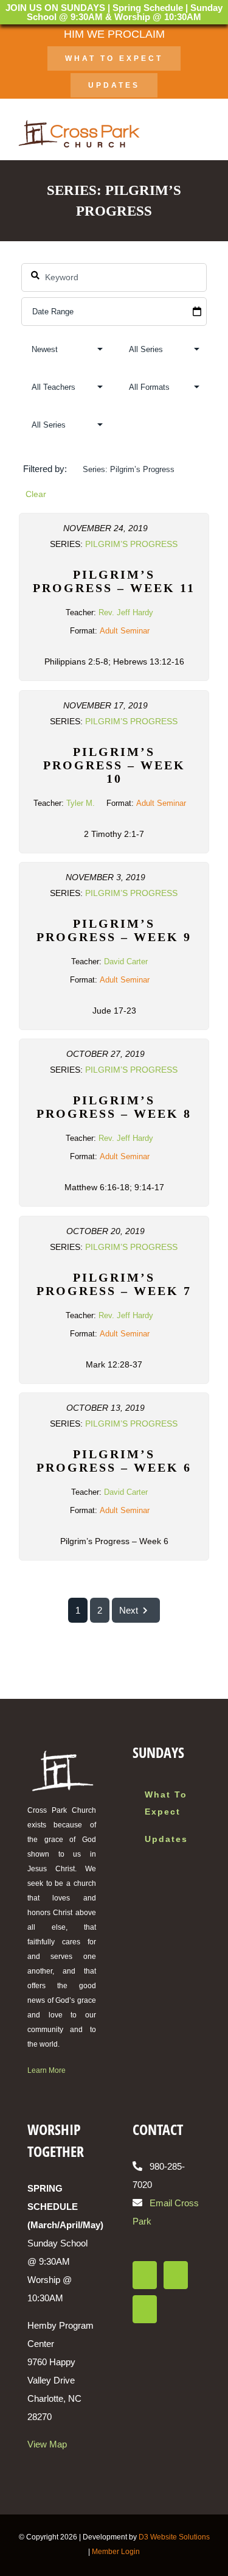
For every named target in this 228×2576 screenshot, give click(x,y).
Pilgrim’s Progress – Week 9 (114, 930)
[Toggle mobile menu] (205, 134)
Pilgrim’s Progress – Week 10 (114, 765)
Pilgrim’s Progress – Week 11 (114, 581)
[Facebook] (145, 2275)
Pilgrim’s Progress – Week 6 (114, 1461)
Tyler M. (81, 803)
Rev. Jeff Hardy (126, 612)
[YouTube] (145, 2309)
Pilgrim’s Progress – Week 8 (114, 1107)
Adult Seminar (125, 631)
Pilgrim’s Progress (131, 544)
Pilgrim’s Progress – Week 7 (114, 1284)
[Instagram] (176, 2275)
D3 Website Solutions (174, 2537)
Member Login (116, 2552)
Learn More (47, 2070)
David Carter (126, 962)
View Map (47, 2444)
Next (129, 1610)
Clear (36, 494)
